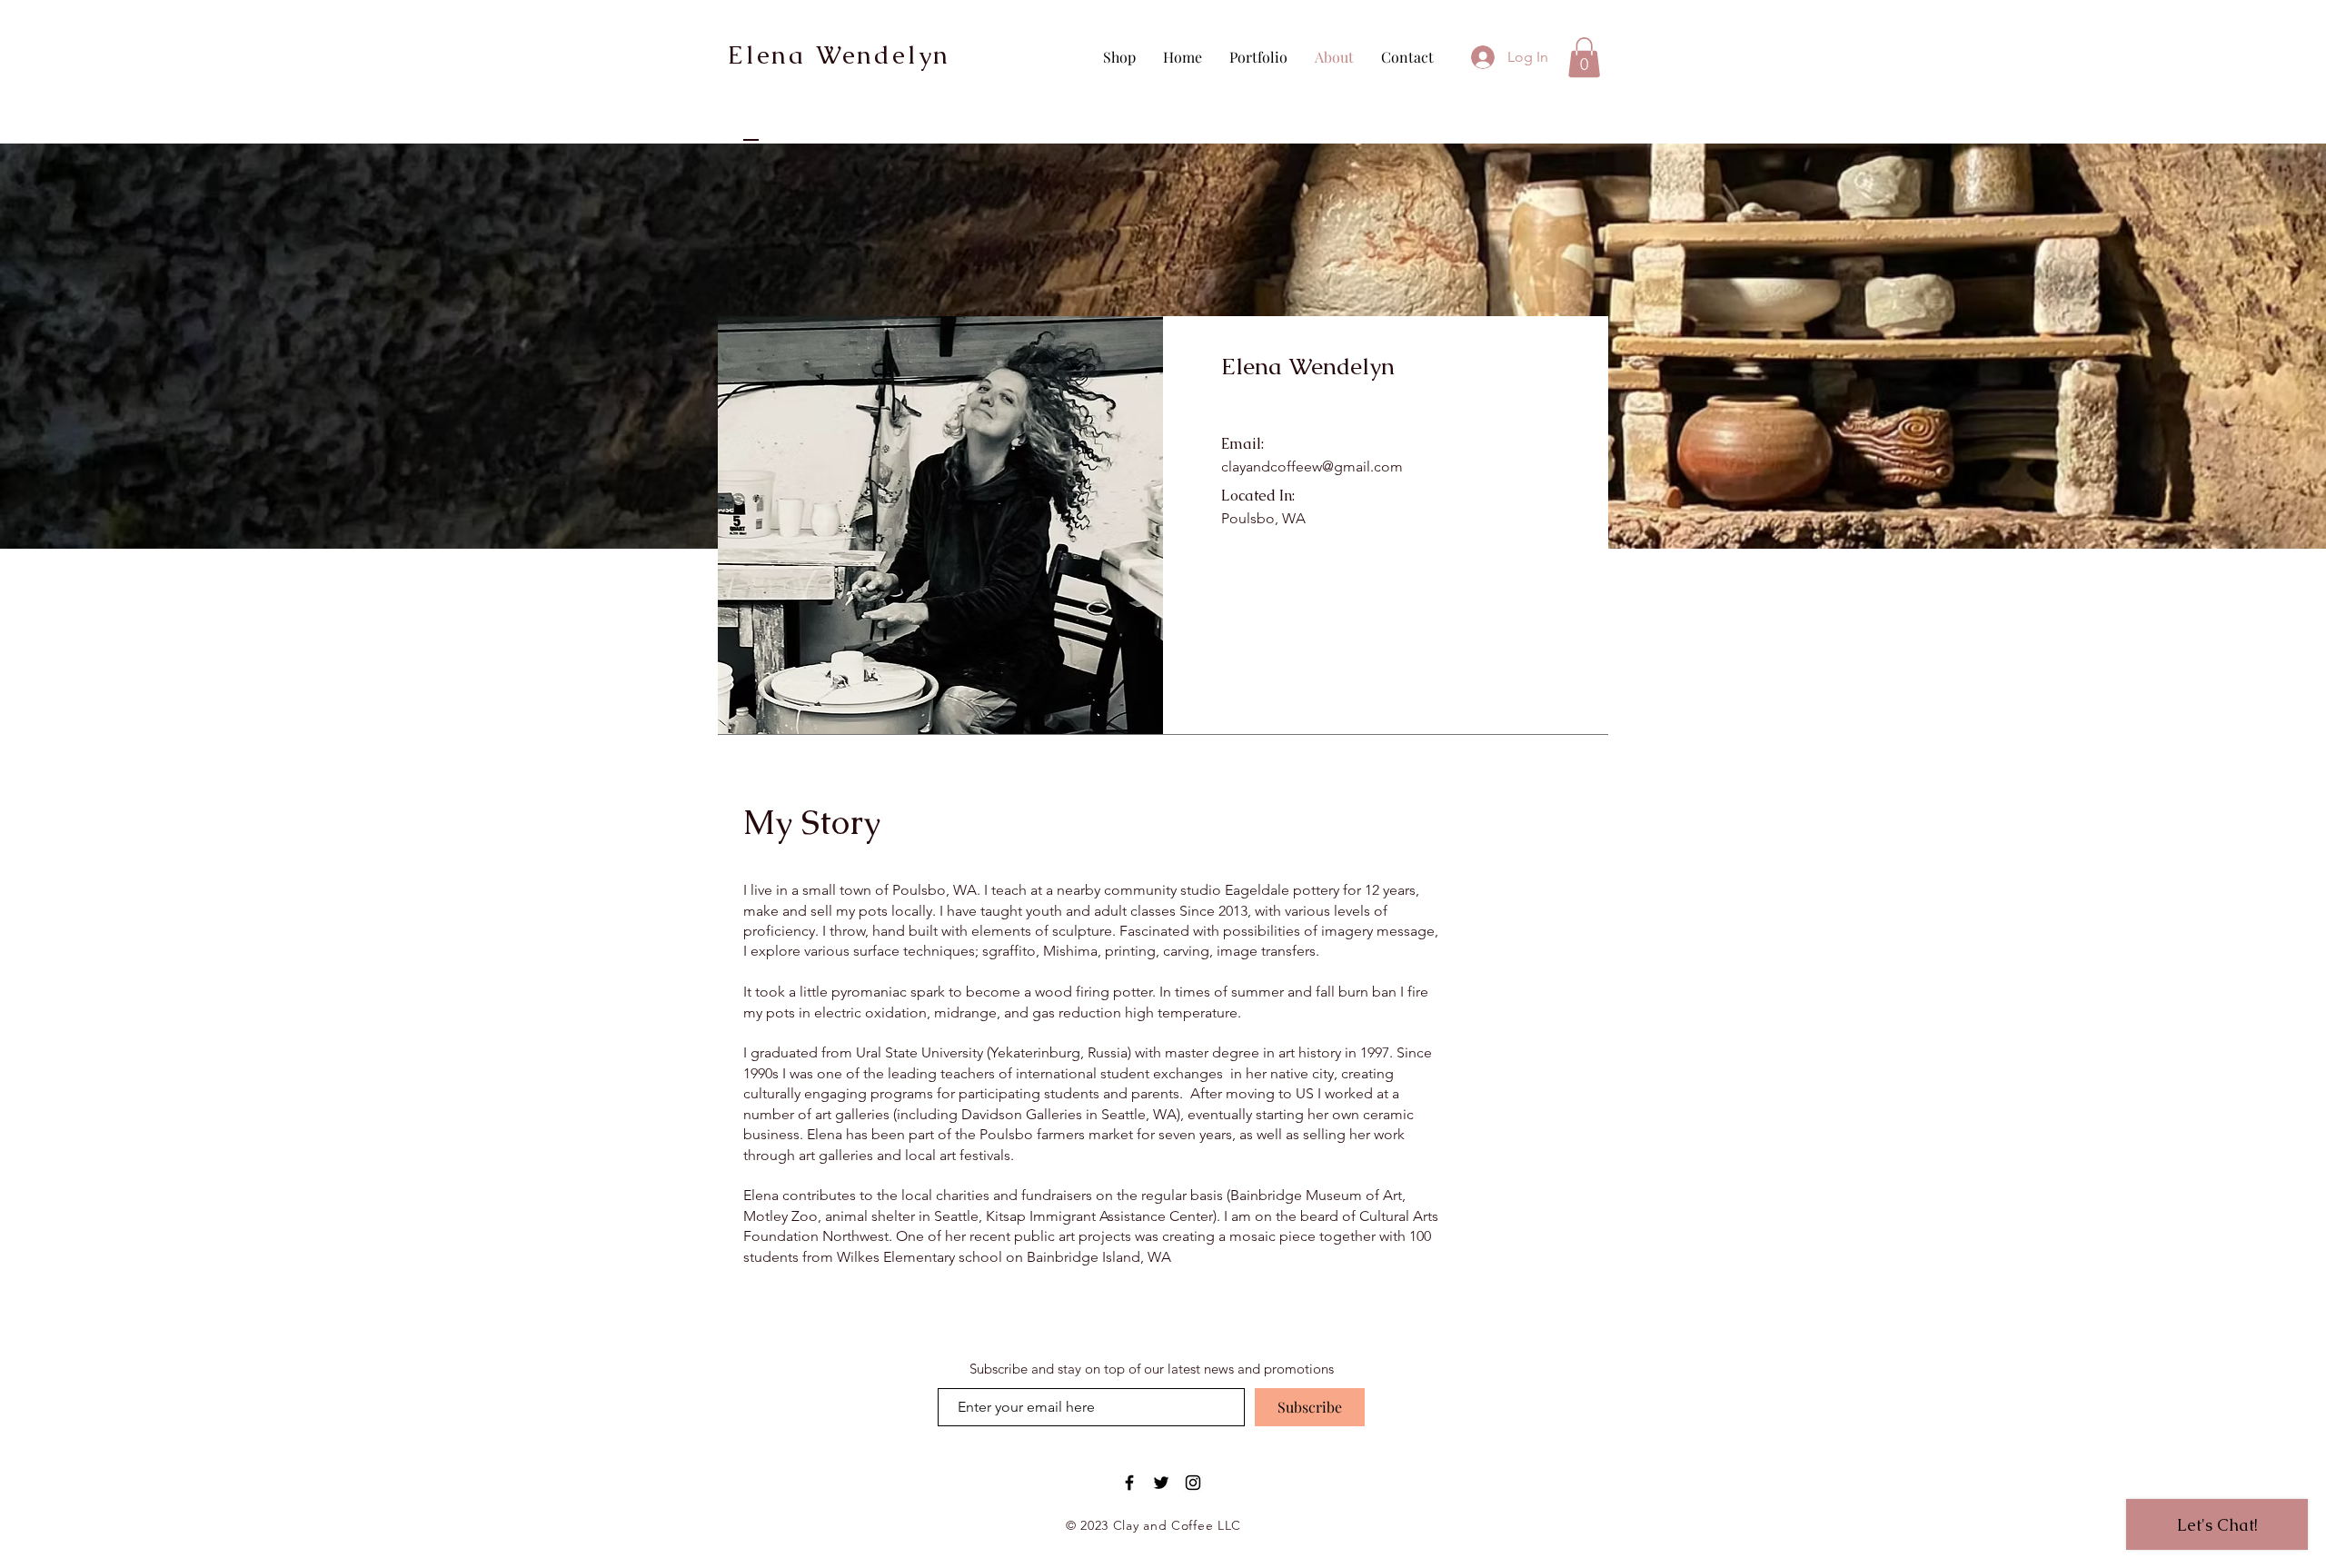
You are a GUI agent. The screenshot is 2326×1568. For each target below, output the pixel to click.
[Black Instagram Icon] (1193, 1483)
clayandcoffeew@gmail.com (1312, 466)
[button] (1584, 57)
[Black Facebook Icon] (1129, 1483)
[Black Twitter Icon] (1161, 1483)
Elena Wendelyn (839, 55)
